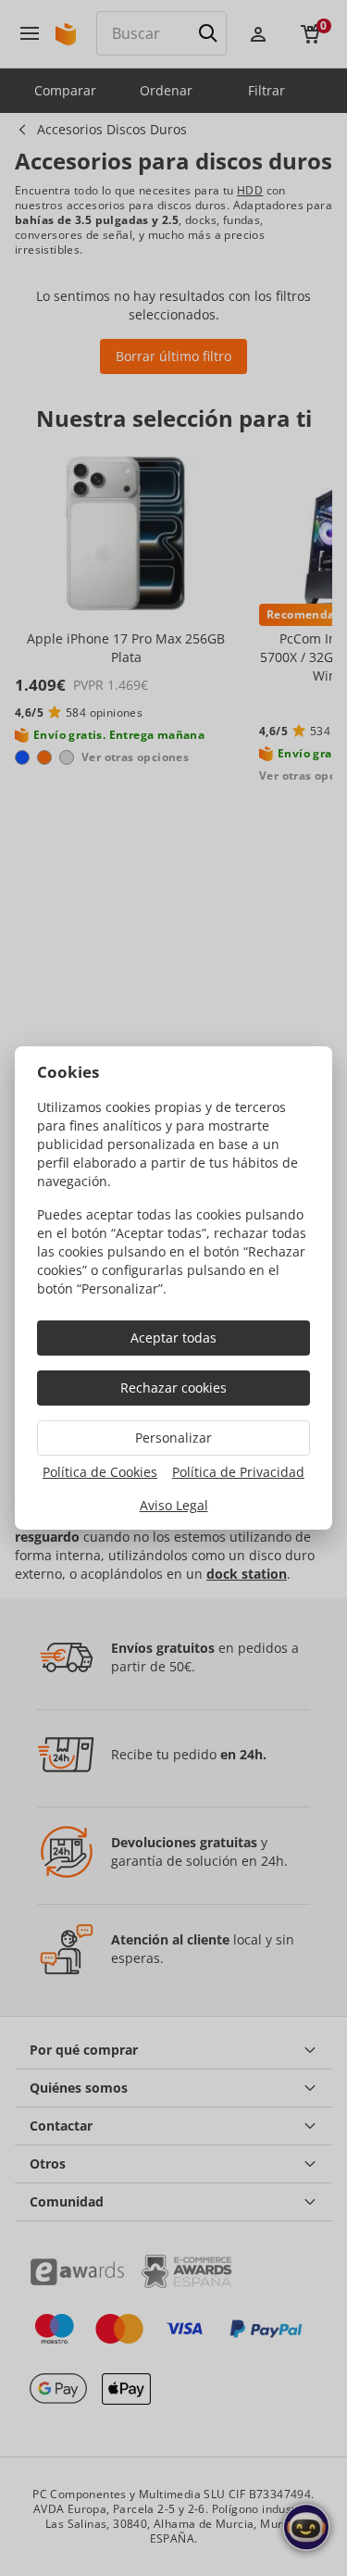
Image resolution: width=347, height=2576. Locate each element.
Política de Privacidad (238, 1472)
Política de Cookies (100, 1472)
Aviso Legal (174, 1505)
